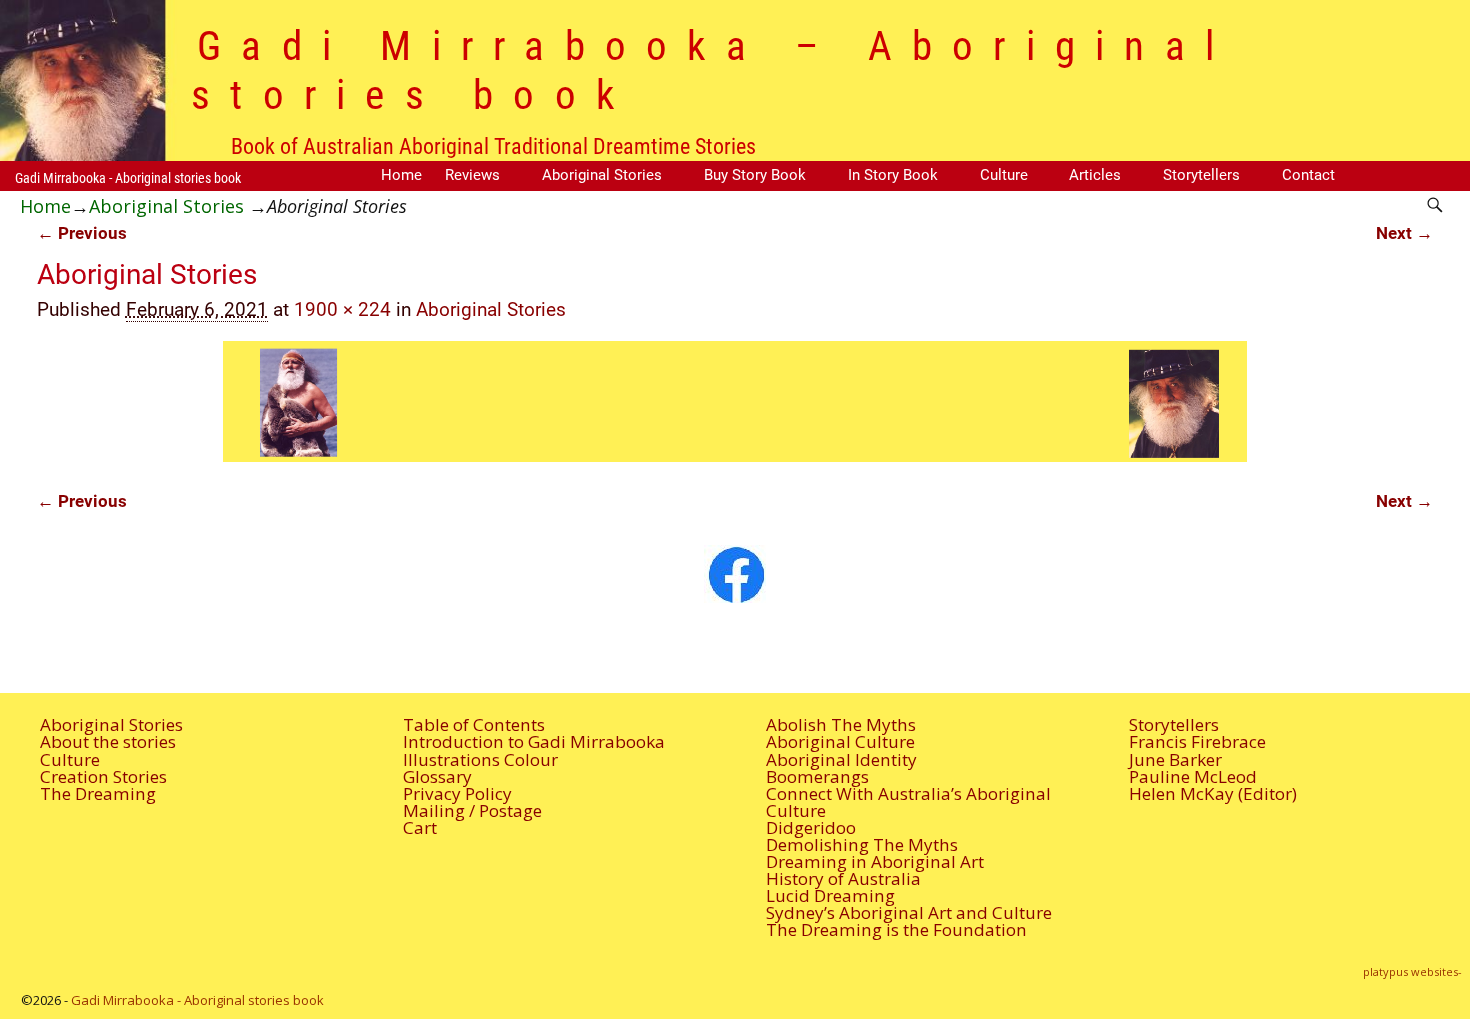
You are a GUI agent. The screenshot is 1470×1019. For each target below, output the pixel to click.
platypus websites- (1412, 971)
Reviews (472, 175)
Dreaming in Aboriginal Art (875, 861)
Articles (1095, 175)
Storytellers (1201, 175)
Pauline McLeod (1193, 776)
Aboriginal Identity (841, 759)
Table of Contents (474, 724)
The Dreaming (98, 793)
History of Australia (843, 878)
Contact (1308, 175)
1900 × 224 (342, 310)
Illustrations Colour (480, 759)
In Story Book (893, 175)
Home (401, 175)
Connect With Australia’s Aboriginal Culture (908, 802)
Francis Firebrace (1197, 741)
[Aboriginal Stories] (735, 401)
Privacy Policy (457, 793)
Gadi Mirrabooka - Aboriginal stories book (128, 178)
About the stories (108, 741)
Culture (1004, 175)
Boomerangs (817, 776)
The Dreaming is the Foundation (896, 929)
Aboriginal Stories (602, 175)
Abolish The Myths (841, 724)
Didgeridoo (811, 827)
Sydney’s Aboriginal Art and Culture (909, 912)
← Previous (82, 233)
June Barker (1175, 759)
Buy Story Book (755, 175)
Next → (1404, 233)
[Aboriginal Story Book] (735, 574)
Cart (420, 827)
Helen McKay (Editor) (1213, 793)
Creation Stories (103, 776)
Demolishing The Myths (862, 844)
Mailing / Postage (472, 810)
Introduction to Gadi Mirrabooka (534, 741)
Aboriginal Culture (840, 741)
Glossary (437, 776)
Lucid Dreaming (830, 895)
